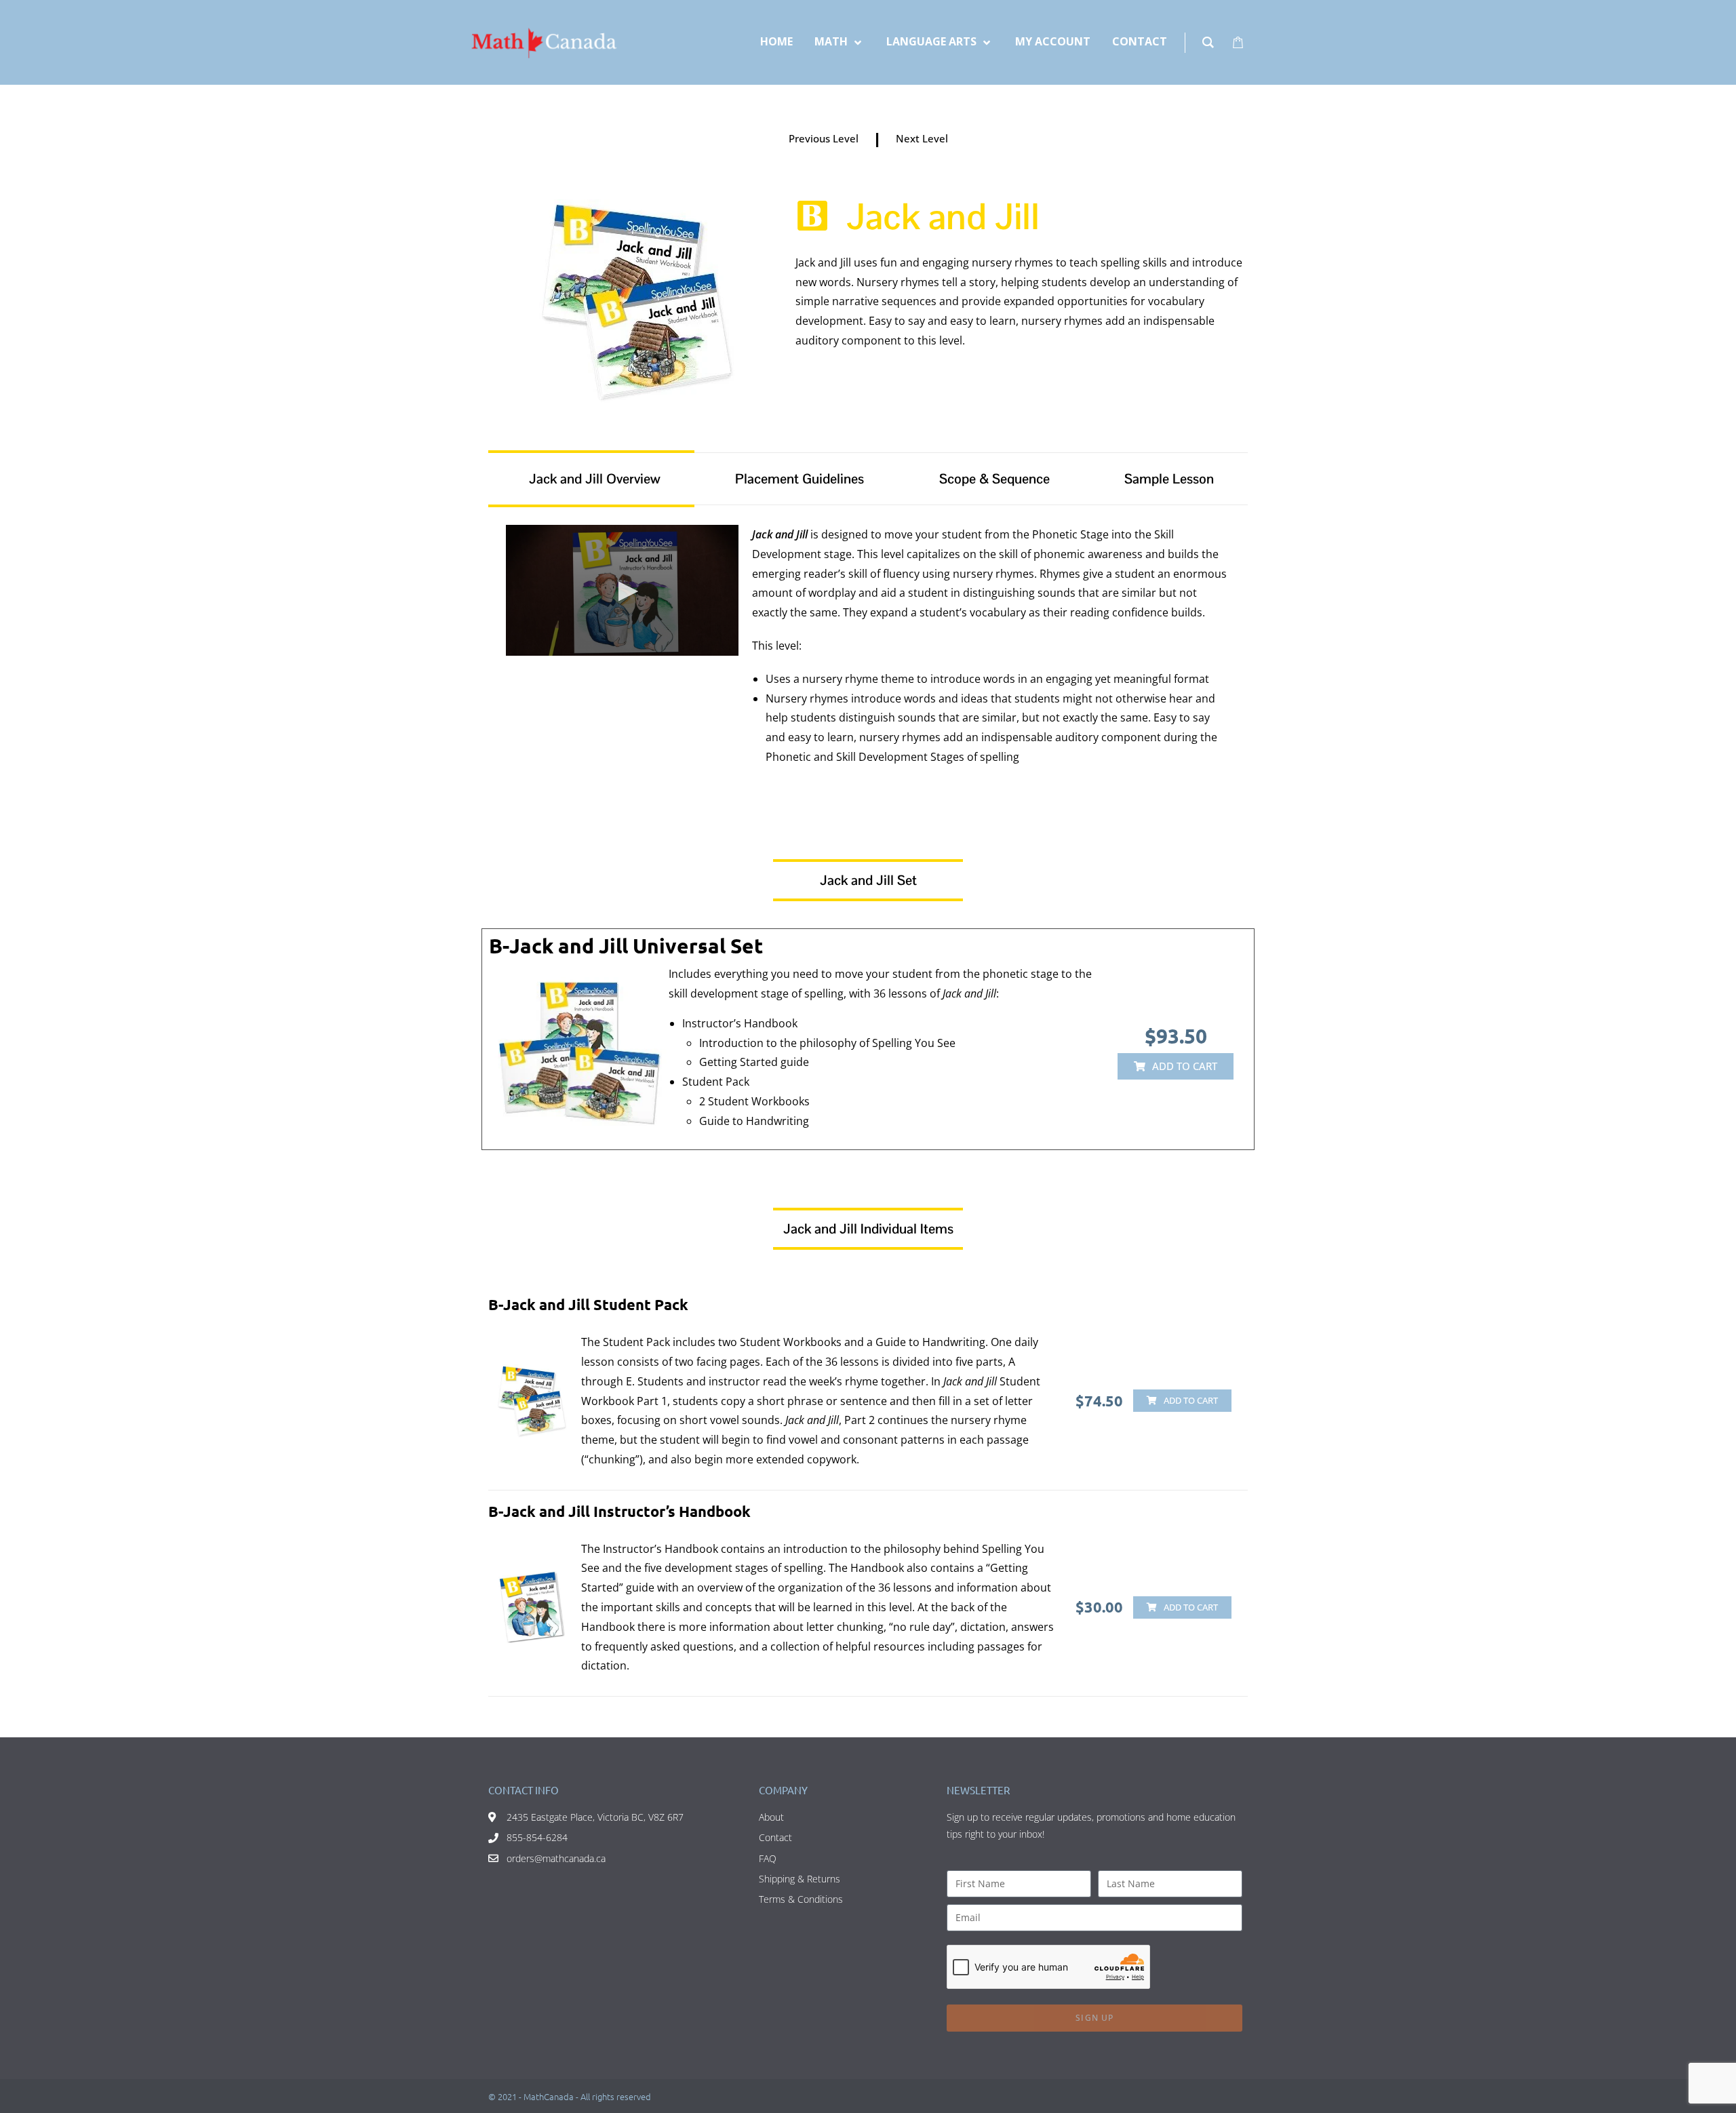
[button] (1176, 1066)
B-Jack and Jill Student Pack (588, 1304)
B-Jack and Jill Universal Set (626, 946)
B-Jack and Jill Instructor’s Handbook (619, 1511)
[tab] (591, 479)
